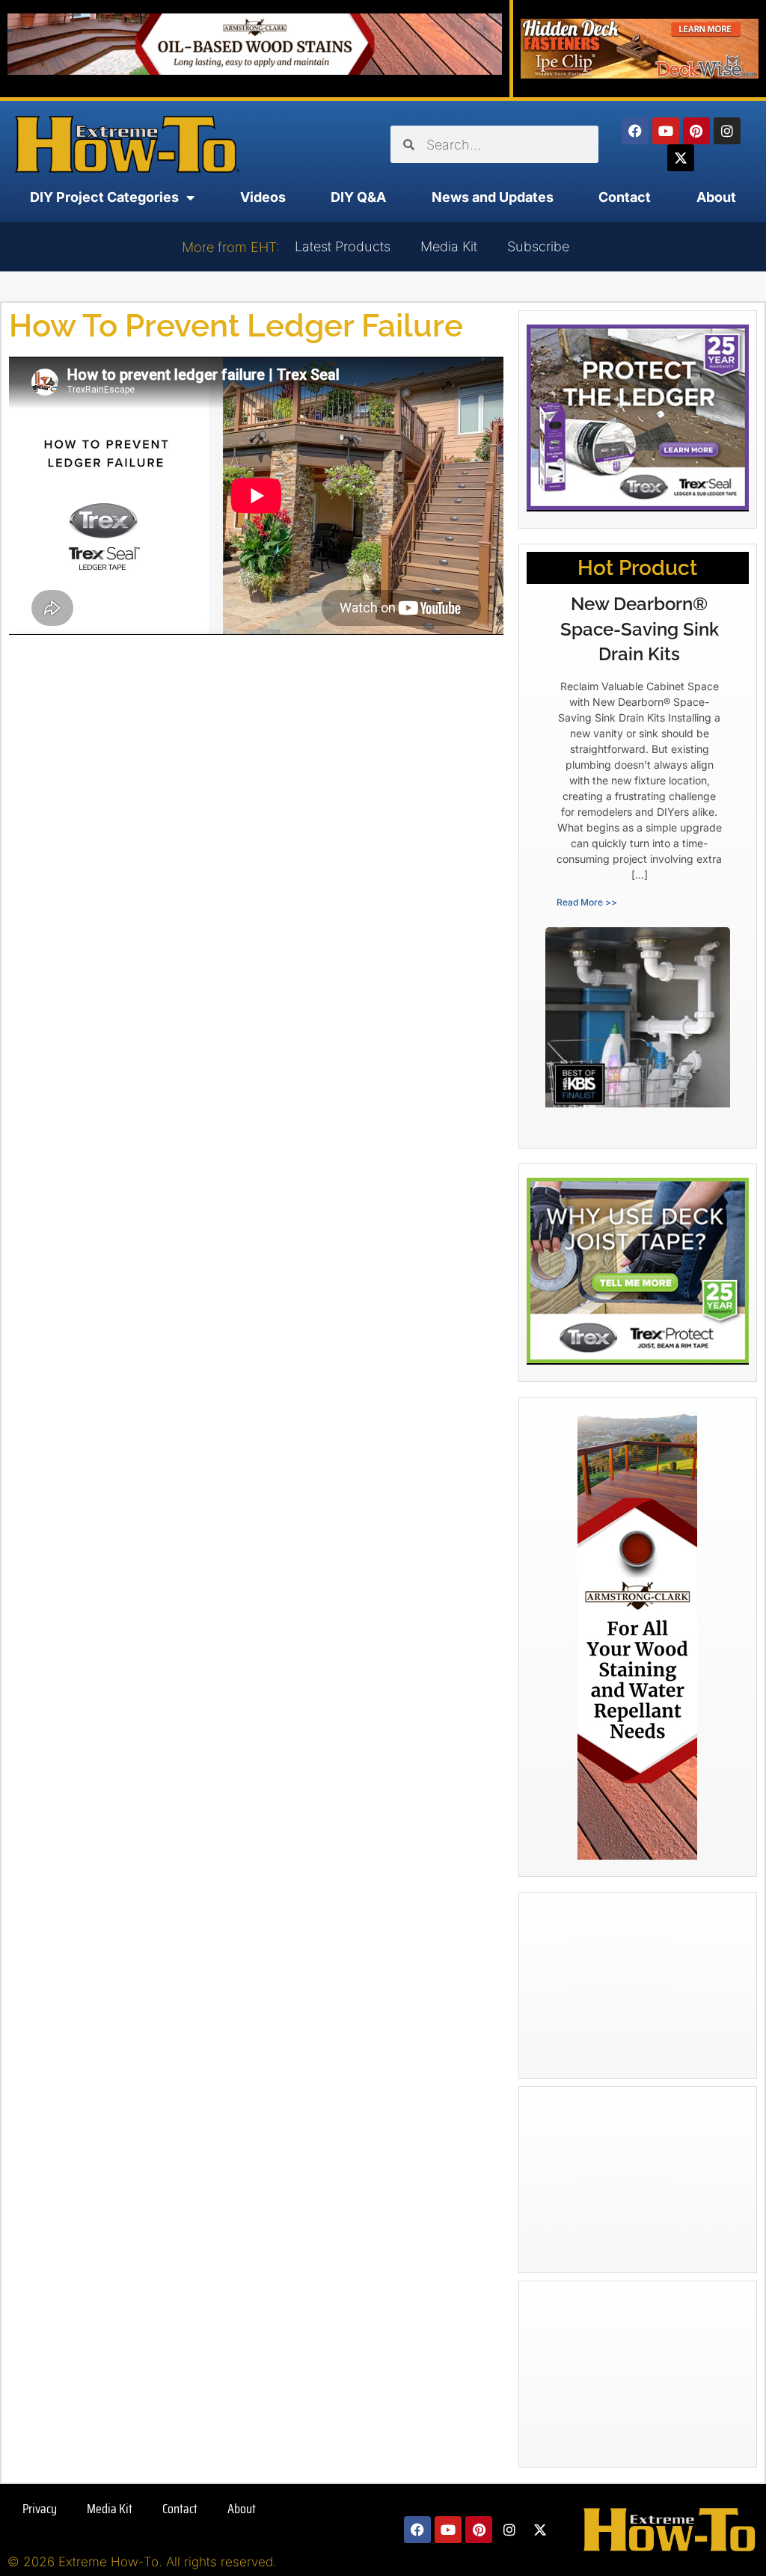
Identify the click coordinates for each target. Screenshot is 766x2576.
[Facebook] (635, 131)
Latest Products (343, 246)
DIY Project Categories (104, 197)
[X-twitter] (681, 158)
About (716, 197)
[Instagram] (727, 131)
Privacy (40, 2509)
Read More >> (587, 902)
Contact (625, 197)
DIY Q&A (358, 197)
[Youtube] (666, 131)
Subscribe (538, 246)
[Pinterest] (696, 131)
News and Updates (493, 197)
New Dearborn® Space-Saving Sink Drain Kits (640, 629)
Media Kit (449, 246)
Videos (263, 197)
